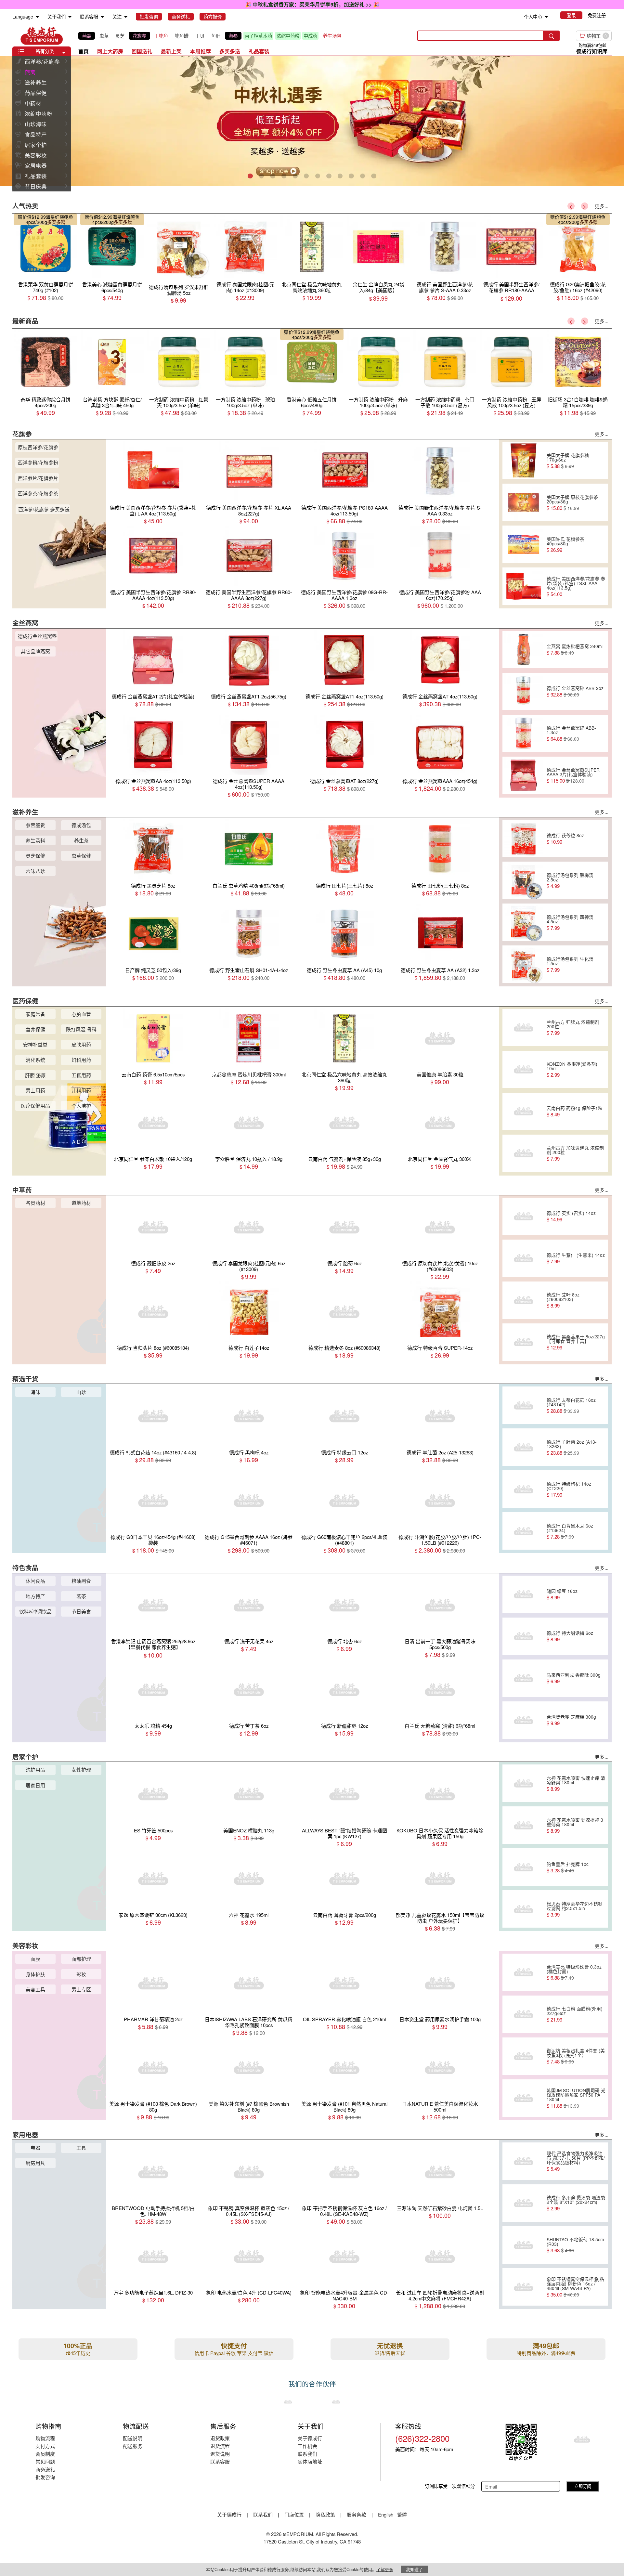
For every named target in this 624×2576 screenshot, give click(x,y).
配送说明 (133, 2438)
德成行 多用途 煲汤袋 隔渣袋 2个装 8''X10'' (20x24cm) (576, 2203)
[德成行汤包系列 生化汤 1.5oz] (524, 964)
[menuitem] (37, 17)
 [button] (66, 61)
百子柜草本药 (258, 36)
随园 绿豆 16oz (562, 1594)
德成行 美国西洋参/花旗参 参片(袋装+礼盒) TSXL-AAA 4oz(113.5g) (576, 586)
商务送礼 (45, 2469)
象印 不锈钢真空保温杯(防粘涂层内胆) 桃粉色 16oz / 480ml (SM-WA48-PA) (575, 2287)
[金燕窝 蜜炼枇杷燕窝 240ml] (524, 649)
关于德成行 (310, 2438)
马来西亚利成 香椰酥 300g (574, 1678)
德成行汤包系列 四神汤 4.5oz (570, 922)
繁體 (402, 2514)
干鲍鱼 (161, 36)
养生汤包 (332, 36)
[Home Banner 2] (312, 121)
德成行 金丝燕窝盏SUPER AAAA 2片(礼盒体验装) (573, 775)
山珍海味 (36, 124)
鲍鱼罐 (182, 36)
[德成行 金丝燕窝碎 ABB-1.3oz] (524, 733)
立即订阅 (583, 2486)
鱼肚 (216, 36)
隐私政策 (325, 2514)
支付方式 (45, 2446)
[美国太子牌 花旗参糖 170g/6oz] (524, 461)
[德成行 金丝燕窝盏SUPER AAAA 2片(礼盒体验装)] (524, 775)
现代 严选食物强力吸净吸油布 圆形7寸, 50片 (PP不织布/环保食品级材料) (576, 2161)
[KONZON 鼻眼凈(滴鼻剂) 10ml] (524, 1069)
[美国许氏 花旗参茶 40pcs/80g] (524, 544)
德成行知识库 (592, 51)
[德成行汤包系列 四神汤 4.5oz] (524, 922)
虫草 (104, 36)
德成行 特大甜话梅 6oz (570, 1636)
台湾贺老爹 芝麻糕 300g (571, 1720)
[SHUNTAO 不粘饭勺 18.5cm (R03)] (524, 2245)
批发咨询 (45, 2477)
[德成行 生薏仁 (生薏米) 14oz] (524, 1258)
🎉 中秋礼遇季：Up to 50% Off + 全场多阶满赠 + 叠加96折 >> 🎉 (312, 4)
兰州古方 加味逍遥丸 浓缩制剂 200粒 (575, 1153)
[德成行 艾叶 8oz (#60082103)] (524, 1300)
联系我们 (307, 2454)
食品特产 (36, 134)
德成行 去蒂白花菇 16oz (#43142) (571, 1405)
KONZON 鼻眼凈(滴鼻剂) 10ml (572, 1069)
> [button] (585, 206)
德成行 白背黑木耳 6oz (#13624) (570, 1531)
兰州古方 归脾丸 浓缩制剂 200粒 (573, 1027)
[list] (211, 36)
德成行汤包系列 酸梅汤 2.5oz (570, 880)
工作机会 (307, 2446)
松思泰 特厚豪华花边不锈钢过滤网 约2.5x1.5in (575, 1909)
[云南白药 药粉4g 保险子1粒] (524, 1111)
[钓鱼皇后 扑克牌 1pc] (524, 1867)
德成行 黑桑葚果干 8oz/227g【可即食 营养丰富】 (576, 1342)
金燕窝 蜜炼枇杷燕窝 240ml (575, 649)
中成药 (310, 36)
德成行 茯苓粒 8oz (565, 839)
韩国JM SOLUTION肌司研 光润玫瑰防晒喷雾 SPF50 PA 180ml (576, 2098)
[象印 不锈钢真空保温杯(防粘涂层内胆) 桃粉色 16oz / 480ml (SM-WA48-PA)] (524, 2287)
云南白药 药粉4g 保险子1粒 (575, 1111)
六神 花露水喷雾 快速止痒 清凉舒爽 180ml (576, 1783)
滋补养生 (36, 82)
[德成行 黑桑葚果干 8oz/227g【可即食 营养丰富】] (524, 1342)
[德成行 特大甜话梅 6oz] (524, 1636)
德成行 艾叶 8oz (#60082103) (563, 1300)
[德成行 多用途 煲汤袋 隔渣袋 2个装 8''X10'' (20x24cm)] (524, 2203)
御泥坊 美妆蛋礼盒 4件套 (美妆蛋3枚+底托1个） (576, 2056)
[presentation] (312, 121)
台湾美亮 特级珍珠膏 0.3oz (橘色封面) (574, 1972)
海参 (233, 36)
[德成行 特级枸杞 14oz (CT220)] (524, 1489)
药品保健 (36, 93)
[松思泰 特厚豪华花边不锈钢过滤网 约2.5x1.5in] (524, 1909)
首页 (84, 51)
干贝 (200, 36)
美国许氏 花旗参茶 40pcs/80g (565, 544)
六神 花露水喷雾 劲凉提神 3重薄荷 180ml (575, 1825)
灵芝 (120, 36)
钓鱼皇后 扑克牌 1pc (568, 1867)
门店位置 (294, 2514)
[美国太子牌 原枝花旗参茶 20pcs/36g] (524, 502)
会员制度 (45, 2454)
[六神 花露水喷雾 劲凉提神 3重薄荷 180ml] (524, 1825)
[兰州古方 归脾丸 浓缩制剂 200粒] (524, 1027)
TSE (42, 36)
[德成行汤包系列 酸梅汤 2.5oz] (524, 880)
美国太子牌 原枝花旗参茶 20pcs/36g (572, 502)
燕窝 (87, 36)
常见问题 (45, 2461)
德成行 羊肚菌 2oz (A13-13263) (572, 1447)
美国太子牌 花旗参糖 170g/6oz (568, 461)
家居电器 (36, 165)
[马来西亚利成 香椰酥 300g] (524, 1678)
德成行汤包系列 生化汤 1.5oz (570, 964)
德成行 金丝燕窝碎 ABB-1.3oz (571, 733)
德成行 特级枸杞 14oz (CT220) (569, 1489)
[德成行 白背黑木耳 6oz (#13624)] (524, 1531)
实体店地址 (310, 2461)
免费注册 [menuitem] (597, 15)
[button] (64, 53)
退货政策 (220, 2438)
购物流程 (45, 2438)
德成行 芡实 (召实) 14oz (571, 1216)
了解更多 (385, 2569)
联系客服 (220, 2461)
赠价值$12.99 (32, 217)
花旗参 (139, 36)
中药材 (33, 103)
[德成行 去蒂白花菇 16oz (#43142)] (524, 1405)
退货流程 (220, 2446)
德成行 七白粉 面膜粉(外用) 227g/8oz (575, 2014)
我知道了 (414, 2569)
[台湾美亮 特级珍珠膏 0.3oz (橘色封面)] (524, 1972)
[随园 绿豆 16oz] (524, 1594)
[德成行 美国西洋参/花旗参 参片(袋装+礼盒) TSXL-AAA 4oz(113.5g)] (524, 586)
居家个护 (36, 145)
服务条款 (357, 2514)
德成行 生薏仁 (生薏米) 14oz (576, 1258)
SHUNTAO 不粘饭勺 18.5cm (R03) (575, 2245)
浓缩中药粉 (288, 36)
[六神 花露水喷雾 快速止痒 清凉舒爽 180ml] (524, 1783)
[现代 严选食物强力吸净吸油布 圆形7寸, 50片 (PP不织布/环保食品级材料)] (524, 2161)
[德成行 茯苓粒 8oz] (524, 839)
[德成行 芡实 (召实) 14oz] (524, 1216)
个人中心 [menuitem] (533, 17)
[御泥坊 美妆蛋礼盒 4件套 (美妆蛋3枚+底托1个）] (524, 2056)
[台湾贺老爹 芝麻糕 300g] (524, 1720)
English (386, 2514)
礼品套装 (36, 176)
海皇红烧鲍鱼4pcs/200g (49, 219)
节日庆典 (36, 186)
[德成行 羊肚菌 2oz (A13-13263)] (524, 1447)
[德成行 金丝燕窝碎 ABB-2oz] (524, 691)
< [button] (571, 206)
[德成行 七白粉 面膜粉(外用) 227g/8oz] (524, 2014)
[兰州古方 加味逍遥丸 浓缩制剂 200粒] (524, 1153)
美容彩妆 (36, 155)
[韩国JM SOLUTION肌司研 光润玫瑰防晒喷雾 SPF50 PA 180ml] (524, 2098)
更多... (602, 206)
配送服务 (133, 2446)
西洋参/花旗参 (42, 61)
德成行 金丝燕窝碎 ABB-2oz (575, 691)
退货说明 (220, 2454)
